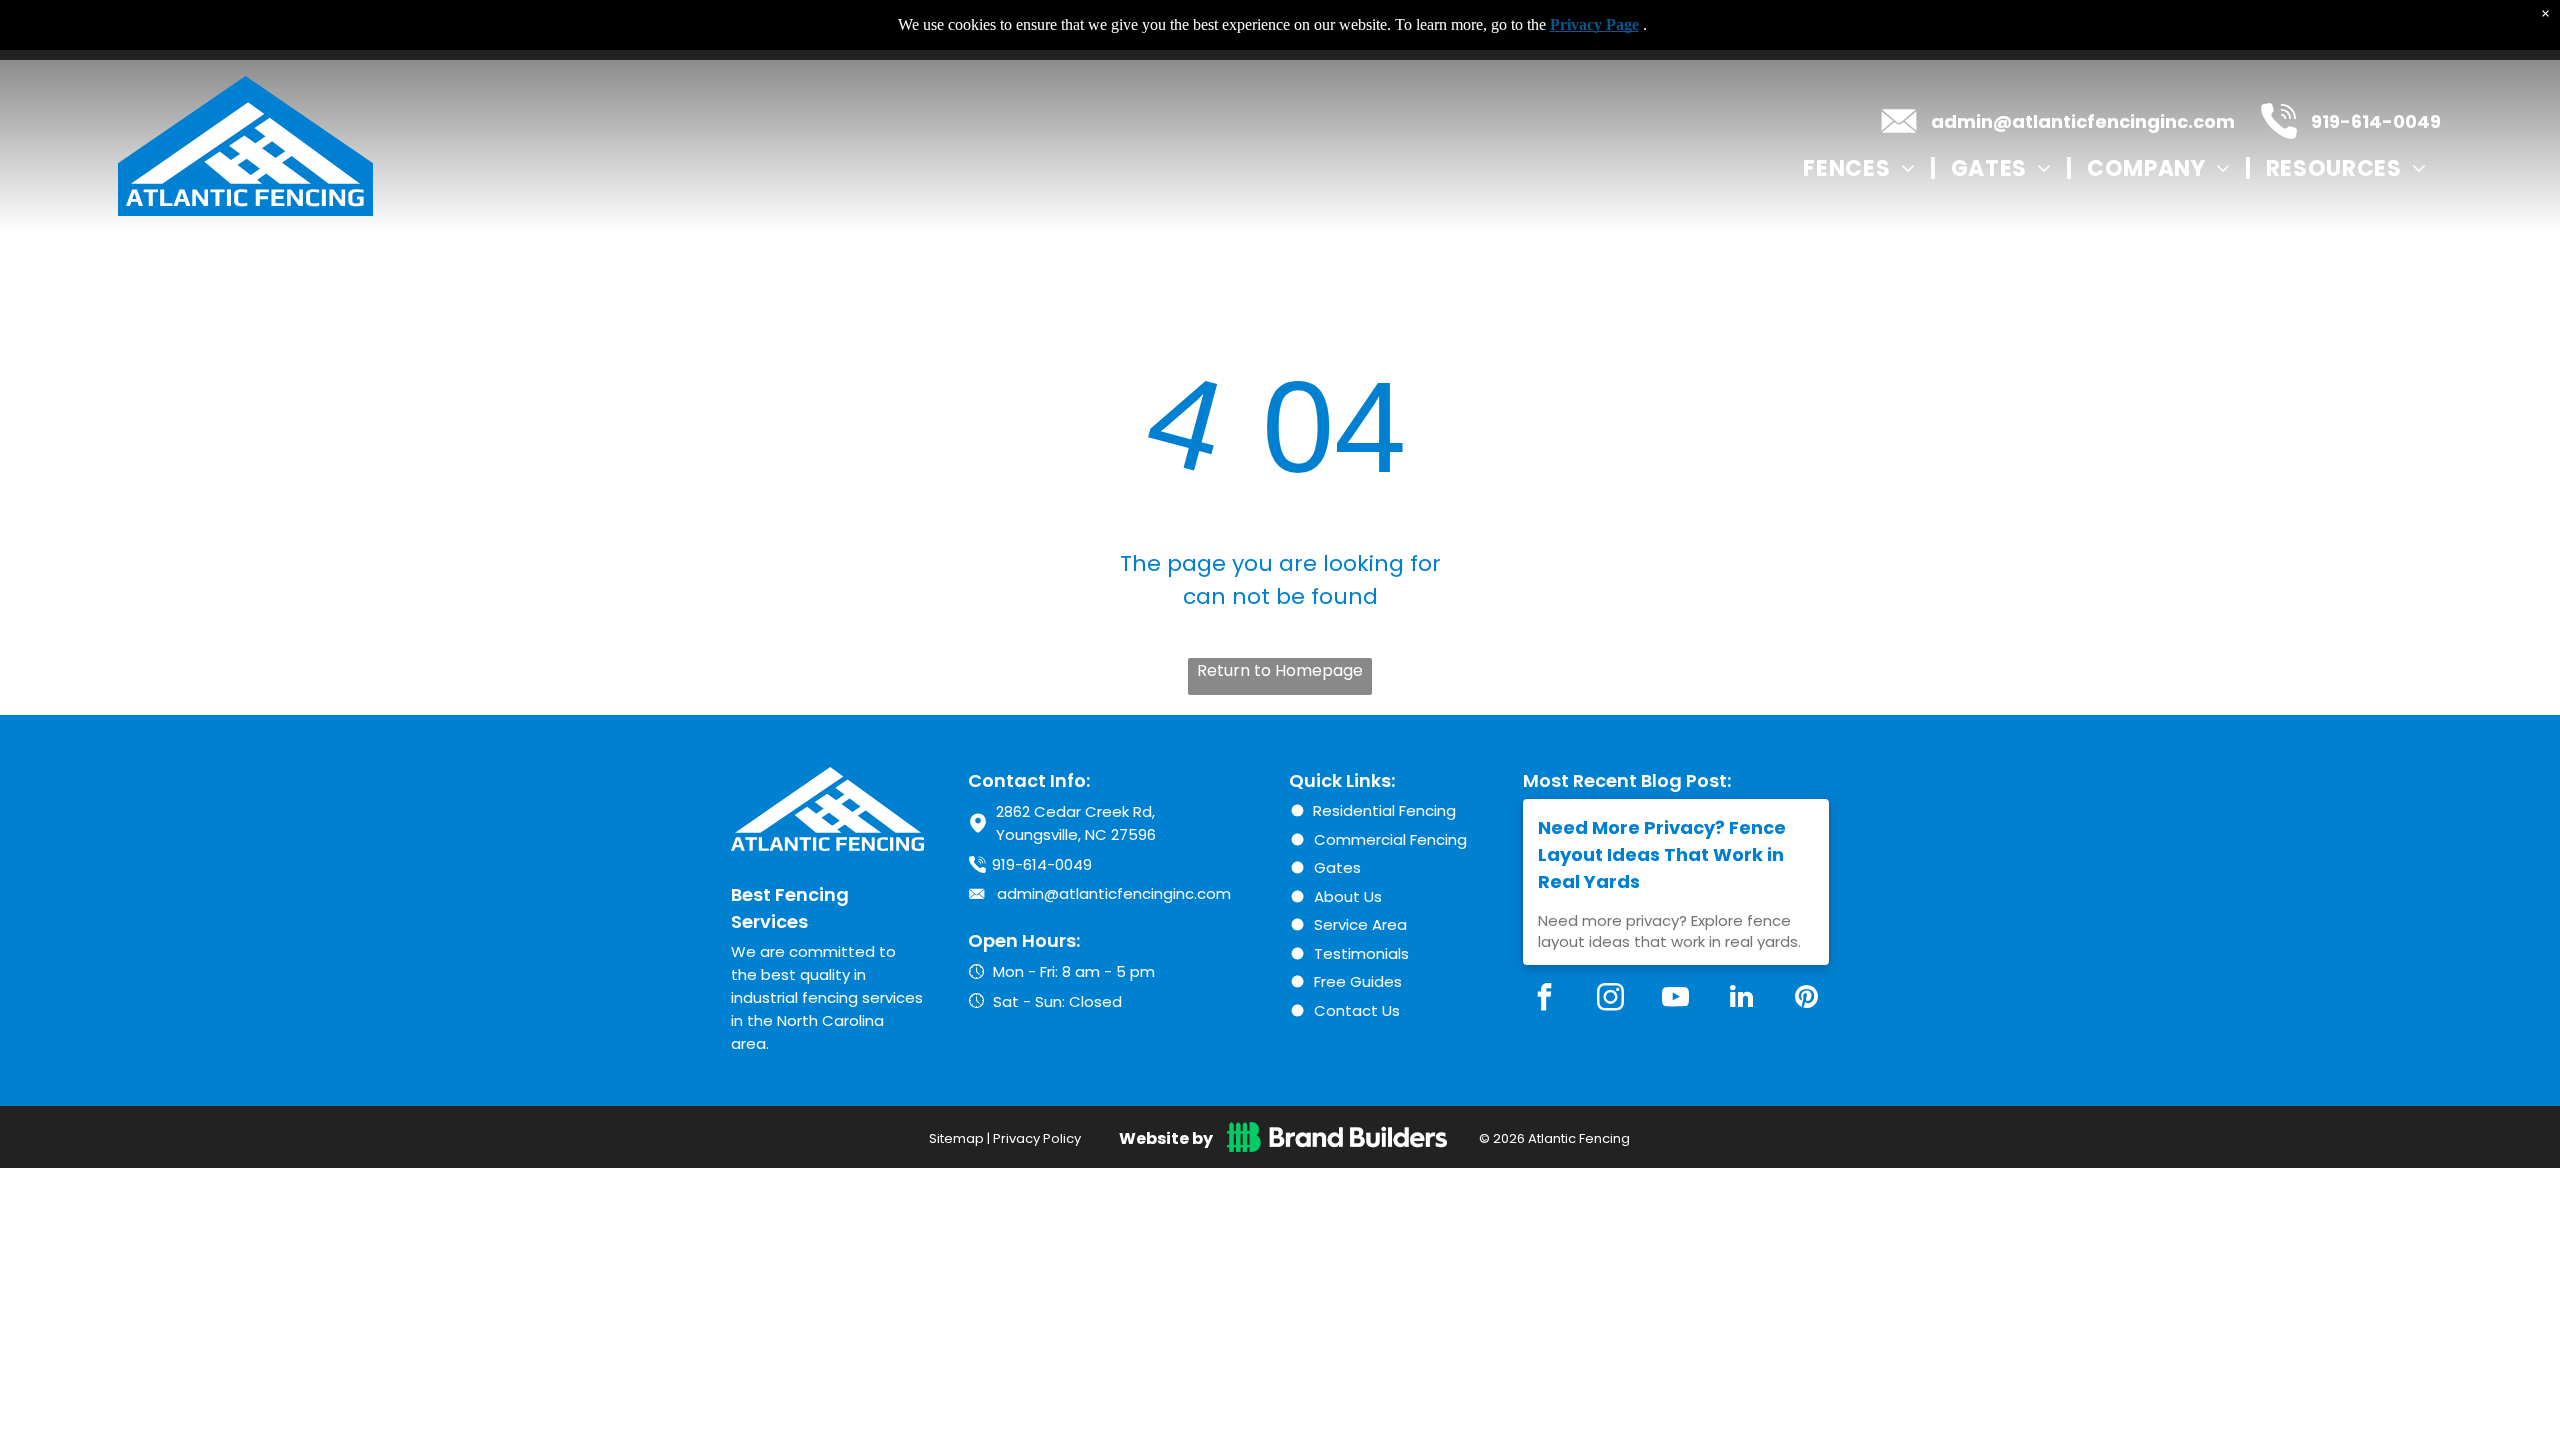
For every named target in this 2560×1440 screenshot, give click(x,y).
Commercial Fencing (1390, 839)
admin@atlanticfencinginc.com (2083, 121)
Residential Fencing (1384, 810)
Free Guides (1358, 981)
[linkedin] (1741, 999)
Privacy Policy (1037, 1138)
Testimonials (1361, 953)
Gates (1337, 867)
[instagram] (1610, 999)
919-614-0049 (2376, 121)
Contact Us (1357, 1010)
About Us (1348, 896)
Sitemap (956, 1138)
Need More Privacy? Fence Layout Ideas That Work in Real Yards (1662, 854)
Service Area (1360, 924)
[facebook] (1545, 999)
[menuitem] (1861, 168)
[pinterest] (1807, 999)
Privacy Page (1594, 24)
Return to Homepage (1280, 670)
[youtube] (1676, 999)
